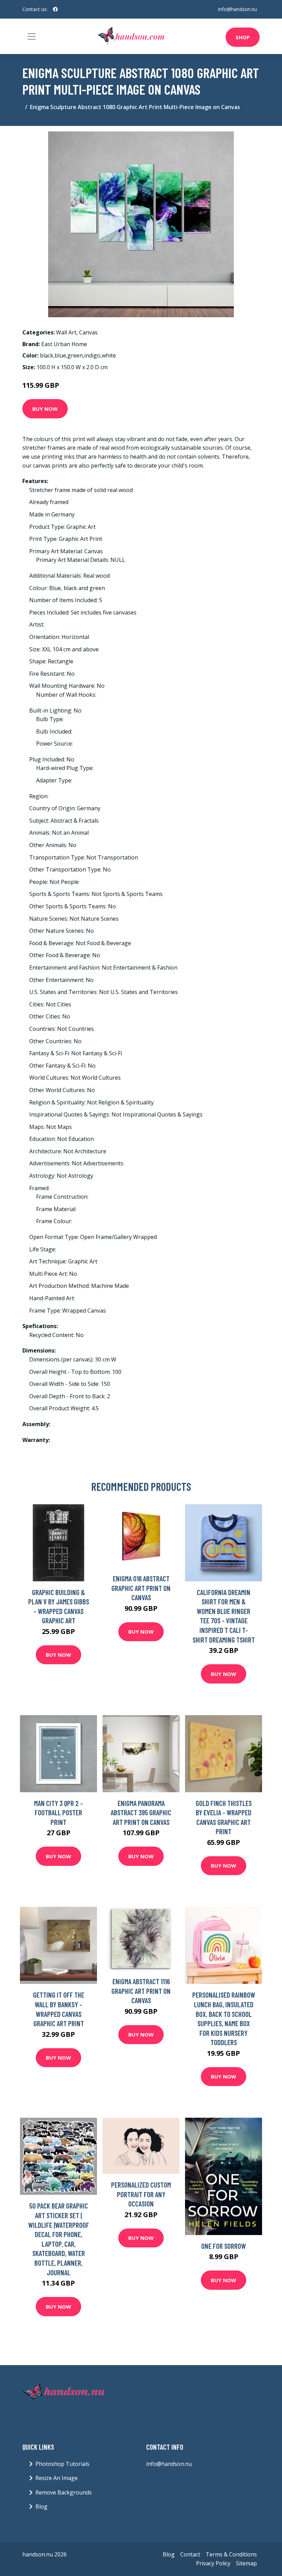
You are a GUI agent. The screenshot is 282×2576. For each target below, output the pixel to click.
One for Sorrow (224, 2246)
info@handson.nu (237, 9)
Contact (190, 2554)
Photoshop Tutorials (62, 2464)
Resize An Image (57, 2478)
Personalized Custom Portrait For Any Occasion (141, 2194)
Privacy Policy (213, 2563)
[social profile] (55, 9)
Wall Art (66, 332)
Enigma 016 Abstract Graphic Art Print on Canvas (141, 1588)
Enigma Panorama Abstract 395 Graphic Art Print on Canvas (141, 1813)
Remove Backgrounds (64, 2492)
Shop (243, 37)
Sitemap (246, 2563)
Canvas (88, 332)
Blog (41, 2506)
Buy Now (45, 409)
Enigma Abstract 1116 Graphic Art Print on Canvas (141, 1991)
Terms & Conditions (231, 2554)
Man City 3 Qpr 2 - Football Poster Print (58, 1813)
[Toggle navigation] (32, 36)
